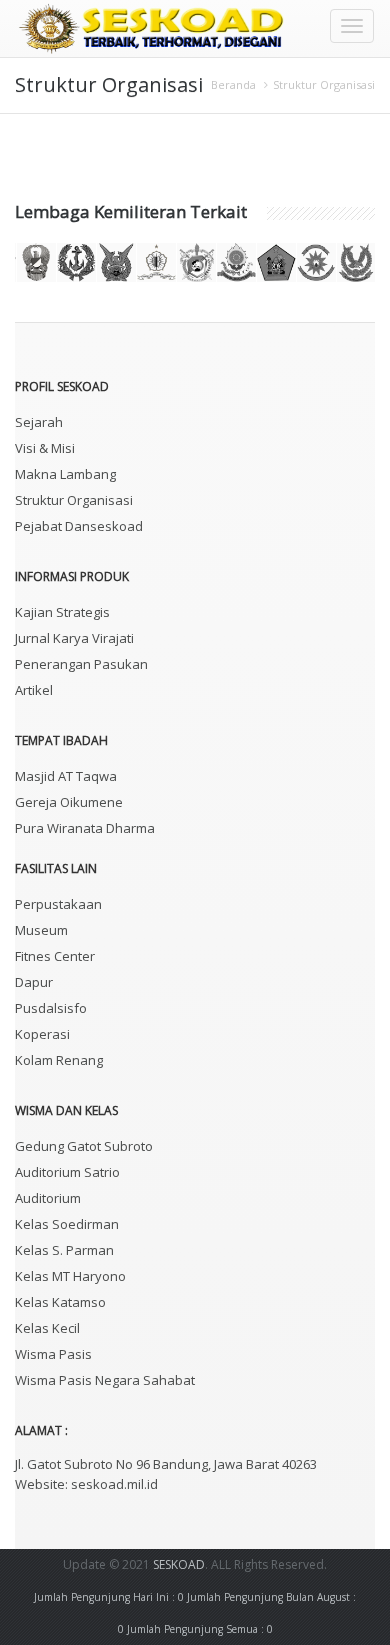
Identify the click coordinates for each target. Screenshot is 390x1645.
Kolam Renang (59, 1060)
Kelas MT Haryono (70, 1276)
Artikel (34, 690)
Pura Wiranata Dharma (85, 828)
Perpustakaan (58, 904)
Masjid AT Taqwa (66, 776)
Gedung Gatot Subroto (84, 1146)
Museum (41, 930)
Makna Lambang (65, 474)
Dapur (34, 982)
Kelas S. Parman (64, 1250)
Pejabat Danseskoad (79, 526)
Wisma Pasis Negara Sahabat (105, 1380)
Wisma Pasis (53, 1354)
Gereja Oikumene (69, 802)
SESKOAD (179, 1564)
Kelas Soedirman (67, 1224)
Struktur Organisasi (324, 84)
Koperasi (42, 1034)
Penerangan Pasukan (81, 664)
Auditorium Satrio (67, 1172)
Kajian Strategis (62, 612)
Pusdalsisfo (51, 1008)
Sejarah (39, 422)
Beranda (233, 84)
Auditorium (48, 1198)
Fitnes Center (55, 956)
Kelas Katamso (60, 1302)
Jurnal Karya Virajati (74, 638)
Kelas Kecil (47, 1328)
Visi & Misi (45, 448)
